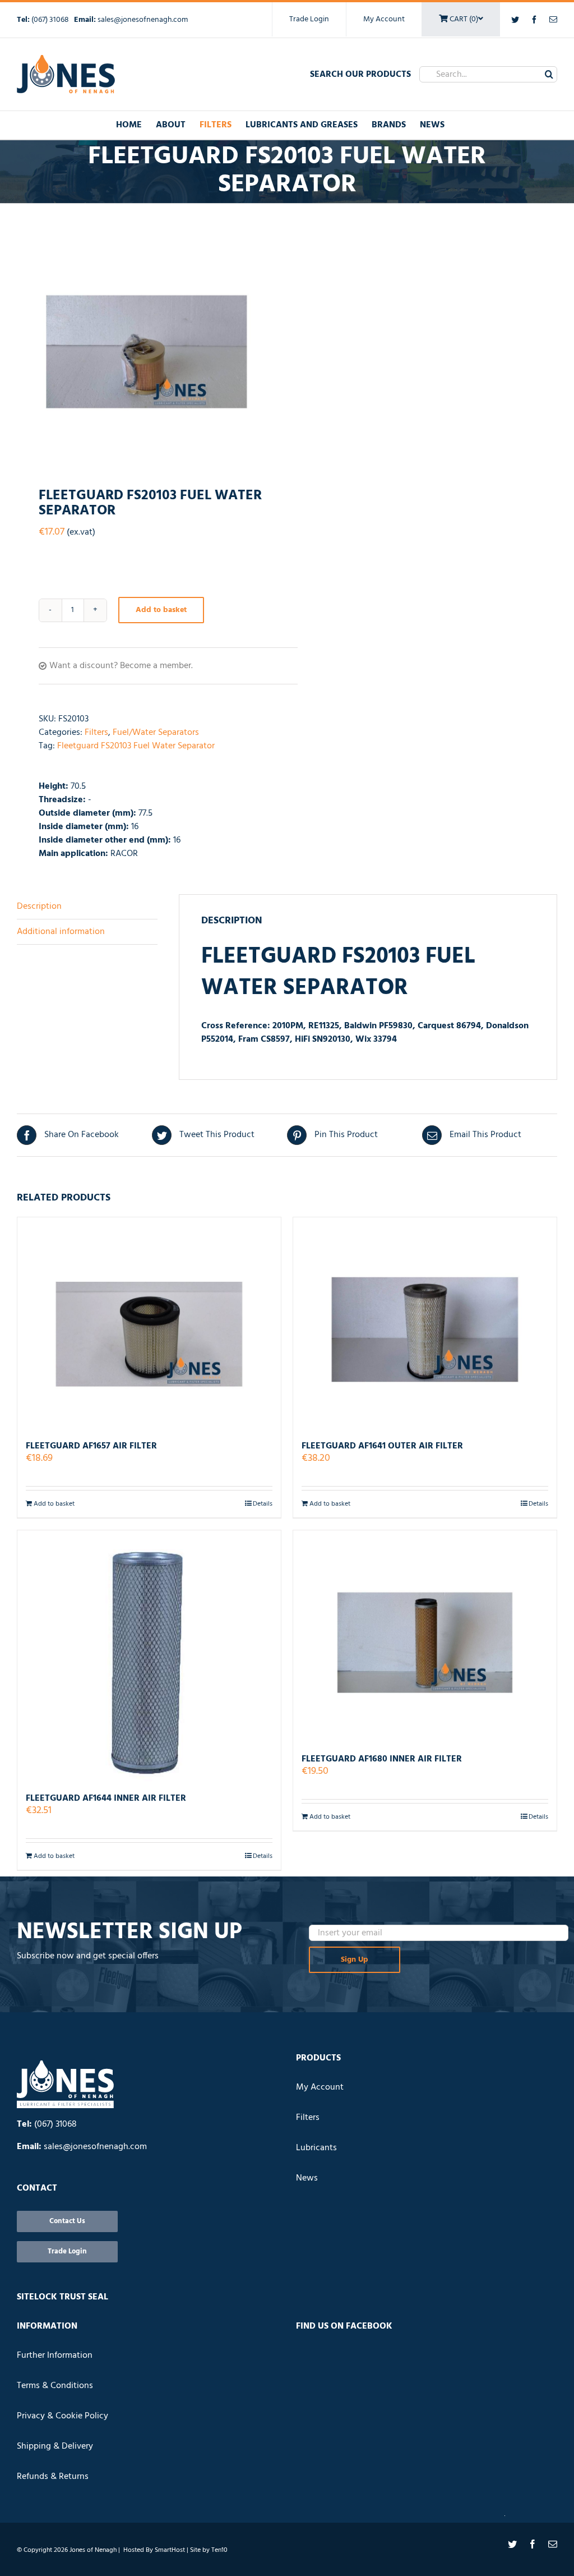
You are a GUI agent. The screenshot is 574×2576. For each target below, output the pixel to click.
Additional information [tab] (61, 932)
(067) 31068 (51, 20)
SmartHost (170, 2550)
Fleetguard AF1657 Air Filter (91, 1446)
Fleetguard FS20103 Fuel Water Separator (136, 746)
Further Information (55, 2356)
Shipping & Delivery (55, 2446)
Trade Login (309, 19)
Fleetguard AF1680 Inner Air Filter (382, 1759)
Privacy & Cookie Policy (63, 2416)
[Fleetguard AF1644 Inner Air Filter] (149, 1657)
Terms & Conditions (55, 2386)
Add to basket (161, 610)
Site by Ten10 (209, 2550)
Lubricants (316, 2148)
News (307, 2178)
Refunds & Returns (53, 2477)
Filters (96, 733)
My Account (384, 19)
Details (263, 1504)
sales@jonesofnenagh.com (143, 20)
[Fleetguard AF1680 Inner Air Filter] (425, 1637)
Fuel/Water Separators (156, 733)
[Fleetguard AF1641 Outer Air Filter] (425, 1324)
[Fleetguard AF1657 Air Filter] (149, 1324)
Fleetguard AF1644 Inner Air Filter (106, 1798)
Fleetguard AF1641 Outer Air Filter (382, 1446)
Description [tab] (39, 907)
